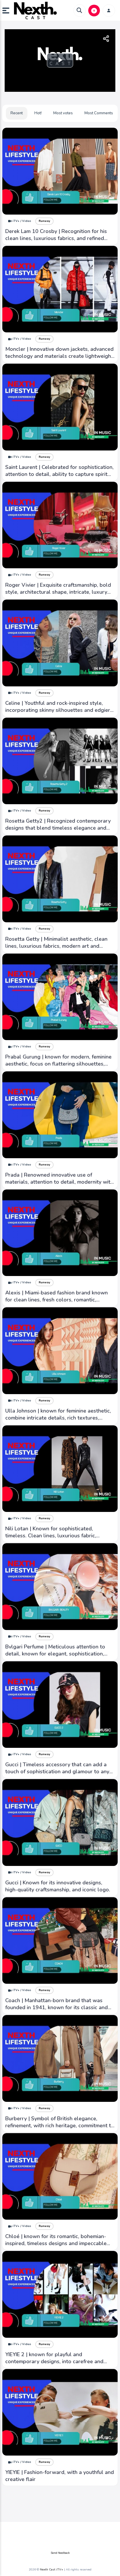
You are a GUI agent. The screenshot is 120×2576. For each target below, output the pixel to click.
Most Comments (99, 113)
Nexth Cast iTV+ (52, 2570)
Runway (44, 221)
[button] (8, 11)
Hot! (38, 113)
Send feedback (60, 2553)
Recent (17, 113)
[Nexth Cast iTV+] (35, 11)
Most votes (63, 113)
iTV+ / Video (22, 221)
